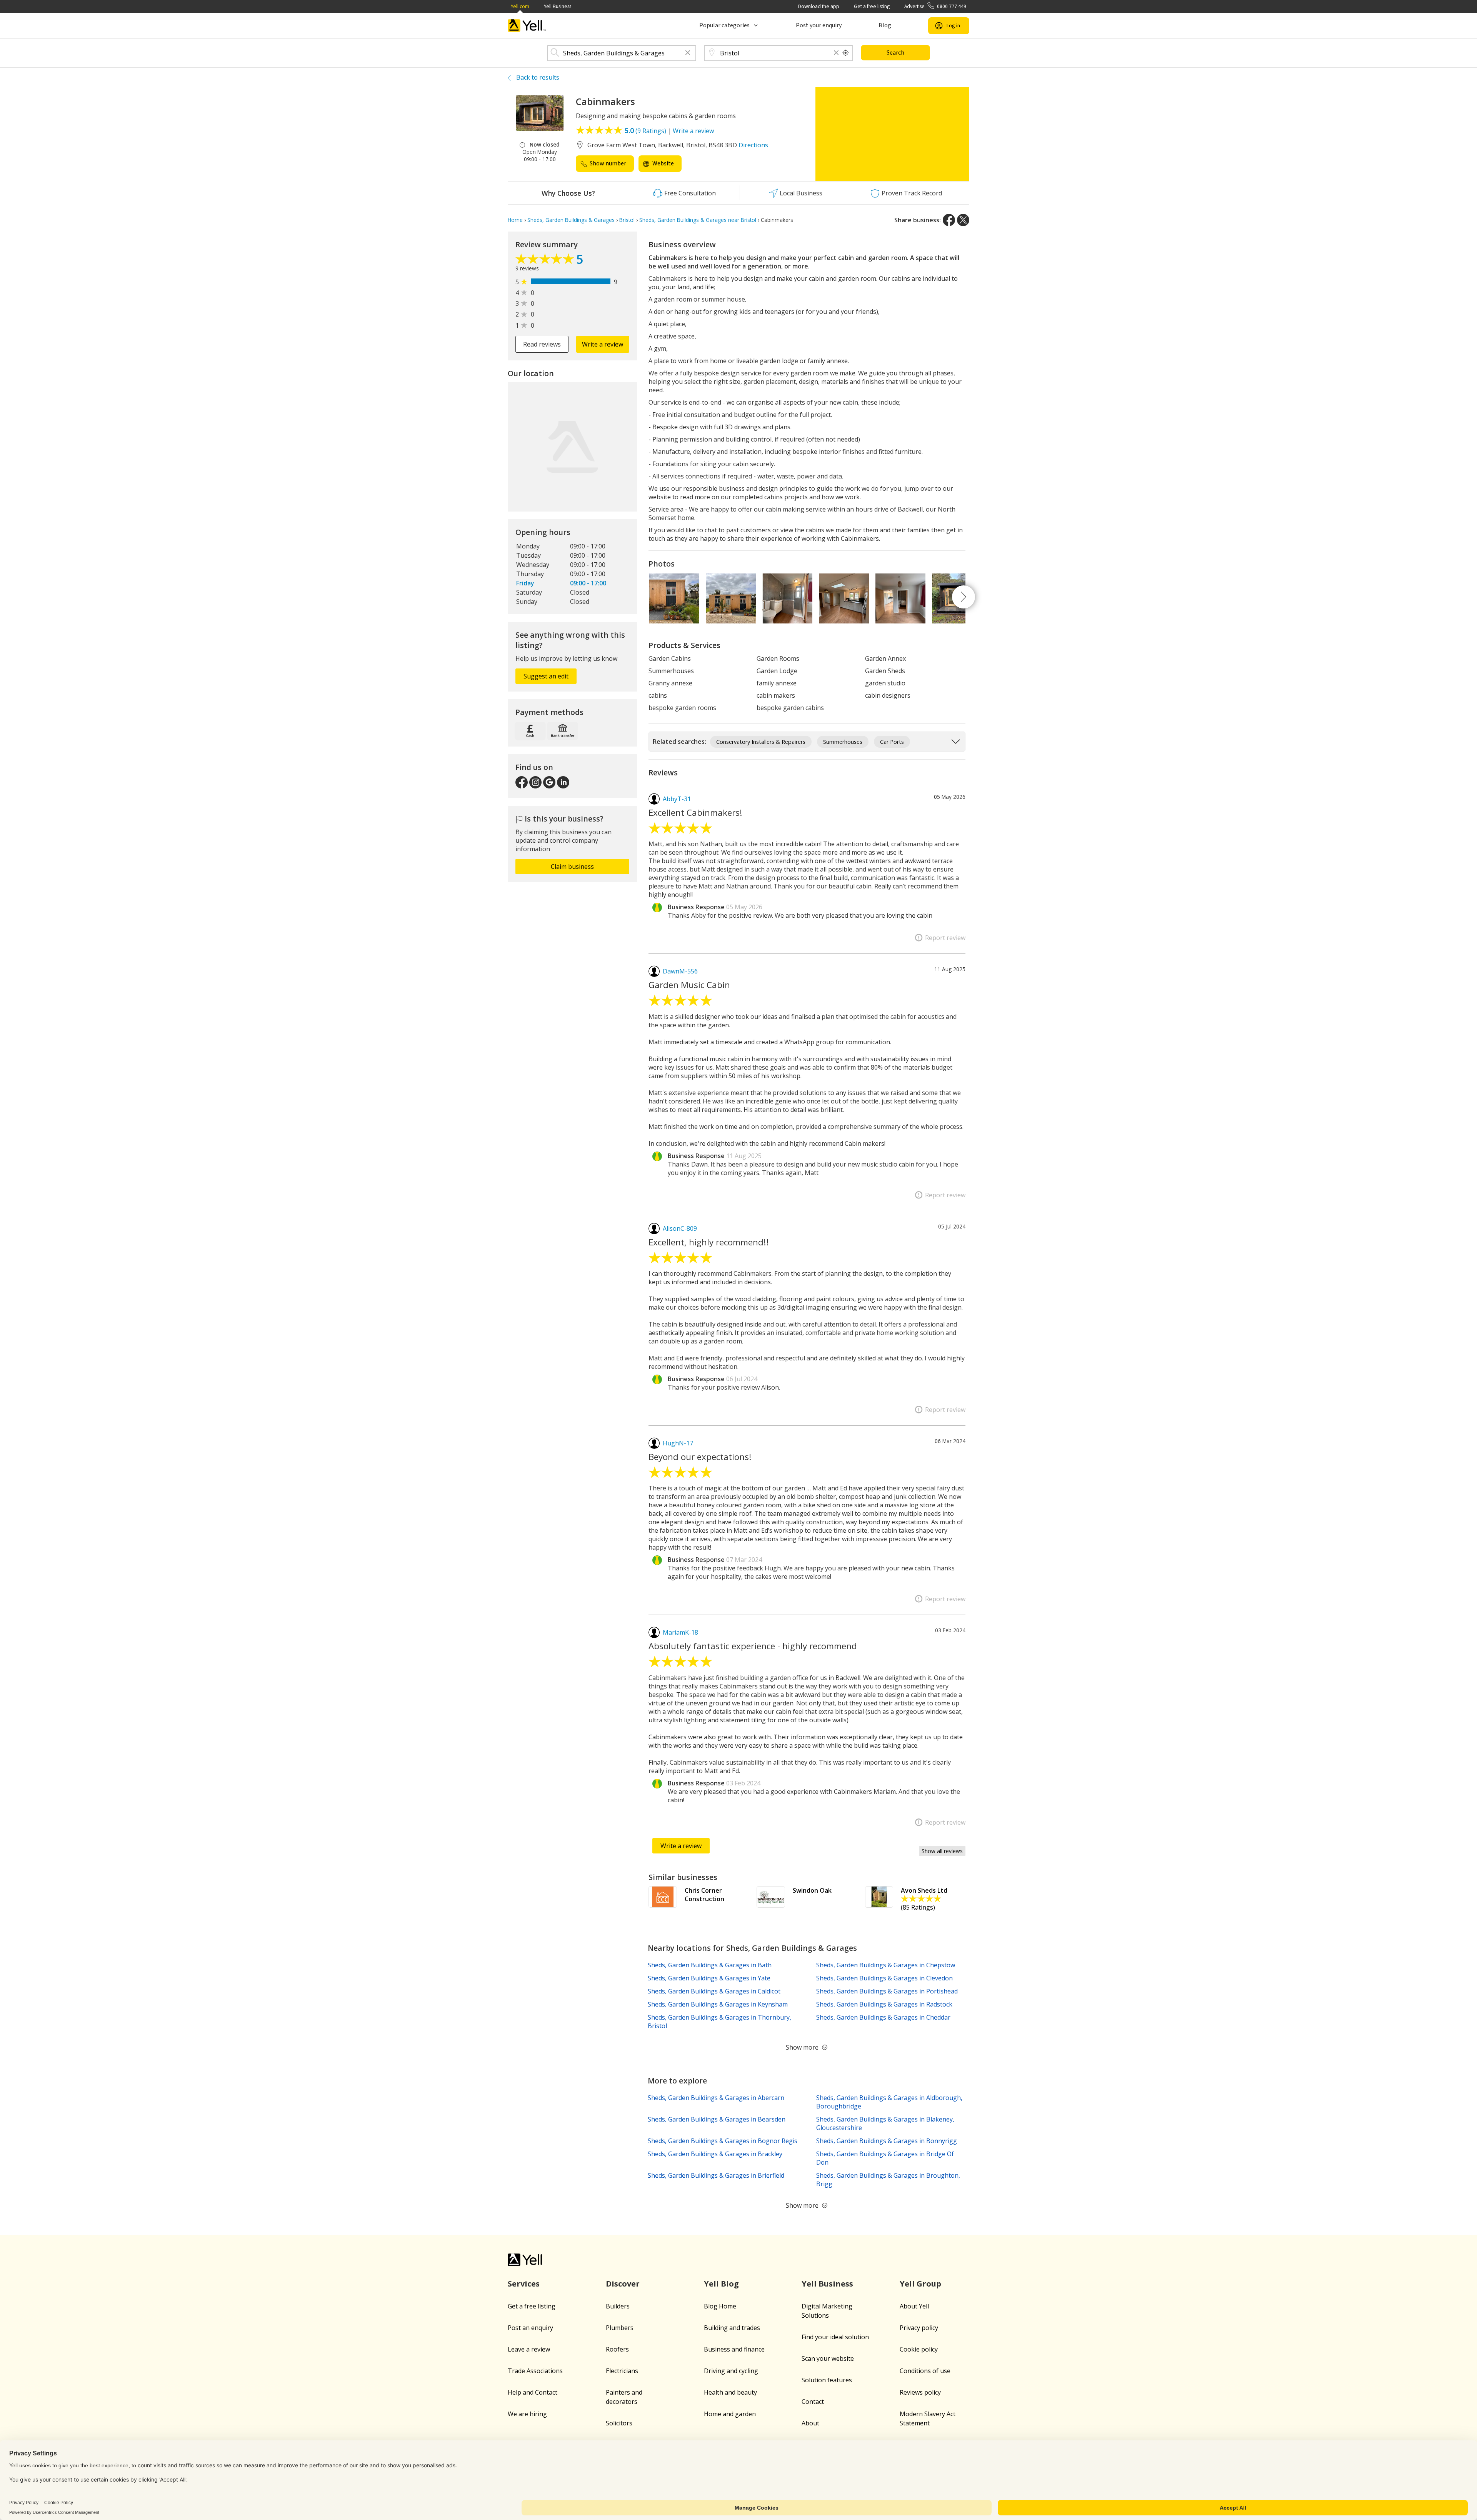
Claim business (572, 867)
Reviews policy (920, 2392)
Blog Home (720, 2306)
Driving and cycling (731, 2371)
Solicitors (619, 2423)
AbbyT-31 (677, 799)
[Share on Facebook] (949, 220)
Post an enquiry (530, 2328)
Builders (618, 2306)
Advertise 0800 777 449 (935, 6)
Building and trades (732, 2328)
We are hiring (527, 2414)
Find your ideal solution (835, 2337)
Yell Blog (721, 2284)
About (810, 2423)
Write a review (693, 131)
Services (524, 2284)
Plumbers (620, 2328)
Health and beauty (730, 2392)
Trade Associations (535, 2371)
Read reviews (542, 344)
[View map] (572, 447)
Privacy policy (919, 2328)
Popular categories (724, 25)
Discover (623, 2284)
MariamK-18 (680, 1632)
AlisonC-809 (680, 1228)
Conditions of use (925, 2371)
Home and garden (730, 2414)
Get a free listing (872, 6)
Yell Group (920, 2284)
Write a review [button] (603, 344)
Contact (813, 2402)
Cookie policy (919, 2349)
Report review (945, 938)
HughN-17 (678, 1443)
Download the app (819, 6)
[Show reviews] (546, 261)
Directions (753, 145)
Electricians (622, 2371)
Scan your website (828, 2358)
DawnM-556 (680, 971)
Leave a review (529, 2349)
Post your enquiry (819, 25)
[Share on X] (963, 220)
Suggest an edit (546, 676)
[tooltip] (846, 53)
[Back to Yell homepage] (527, 26)
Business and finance (734, 2349)
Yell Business (558, 6)
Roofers (617, 2349)
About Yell (914, 2306)
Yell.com (520, 6)
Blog (885, 25)
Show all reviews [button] (942, 1851)
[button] (688, 53)
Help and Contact (533, 2392)
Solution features (827, 2380)
